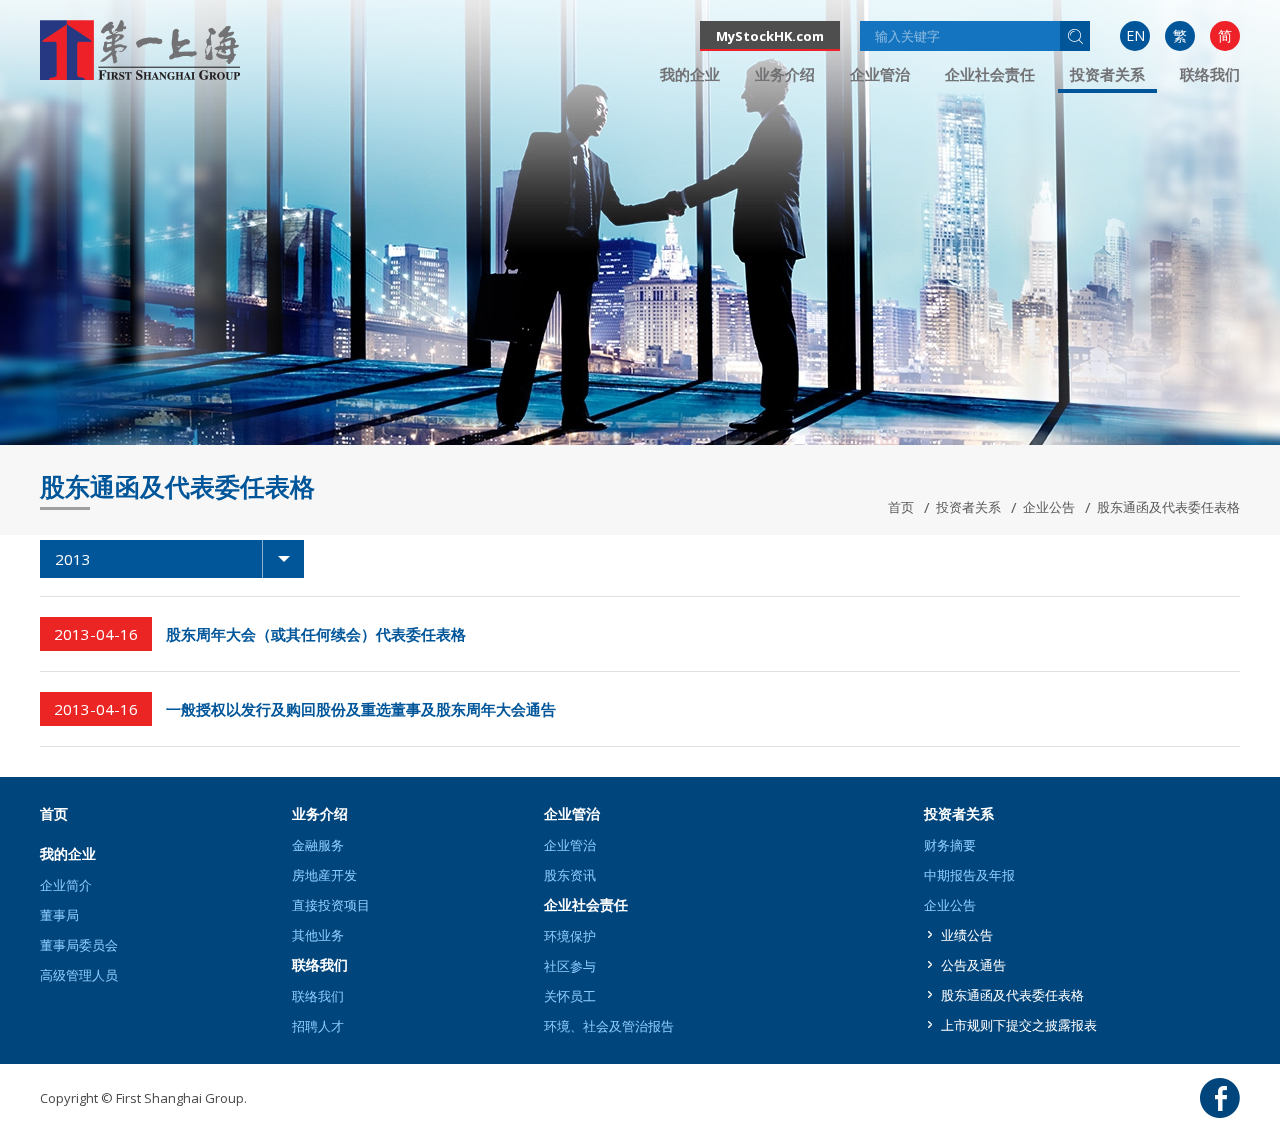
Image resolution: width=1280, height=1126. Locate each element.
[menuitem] (1135, 36)
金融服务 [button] (318, 845)
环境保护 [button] (570, 936)
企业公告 (1049, 507)
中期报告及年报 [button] (969, 875)
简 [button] (1225, 35)
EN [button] (1135, 35)
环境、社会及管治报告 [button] (609, 1026)
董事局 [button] (59, 915)
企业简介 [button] (66, 885)
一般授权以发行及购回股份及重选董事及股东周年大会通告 (361, 709)
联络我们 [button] (1210, 74)
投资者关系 (968, 507)
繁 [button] (1180, 35)
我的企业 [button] (690, 74)
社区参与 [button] (570, 966)
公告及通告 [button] (973, 965)
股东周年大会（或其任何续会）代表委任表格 (316, 634)
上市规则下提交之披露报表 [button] (1019, 1025)
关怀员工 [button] (570, 996)
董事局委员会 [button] (79, 945)
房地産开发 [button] (324, 875)
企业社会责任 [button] (990, 74)
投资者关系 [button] (1107, 74)
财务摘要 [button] (950, 845)
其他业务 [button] (318, 935)
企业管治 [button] (880, 74)
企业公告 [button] (950, 905)
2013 (73, 559)
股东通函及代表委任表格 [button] (1012, 995)
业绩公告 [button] (967, 935)
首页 (901, 507)
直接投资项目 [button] (331, 905)
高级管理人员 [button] (79, 975)
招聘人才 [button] (318, 1026)
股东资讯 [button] (570, 875)
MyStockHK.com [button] (770, 36)
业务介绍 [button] (785, 74)
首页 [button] (54, 813)
